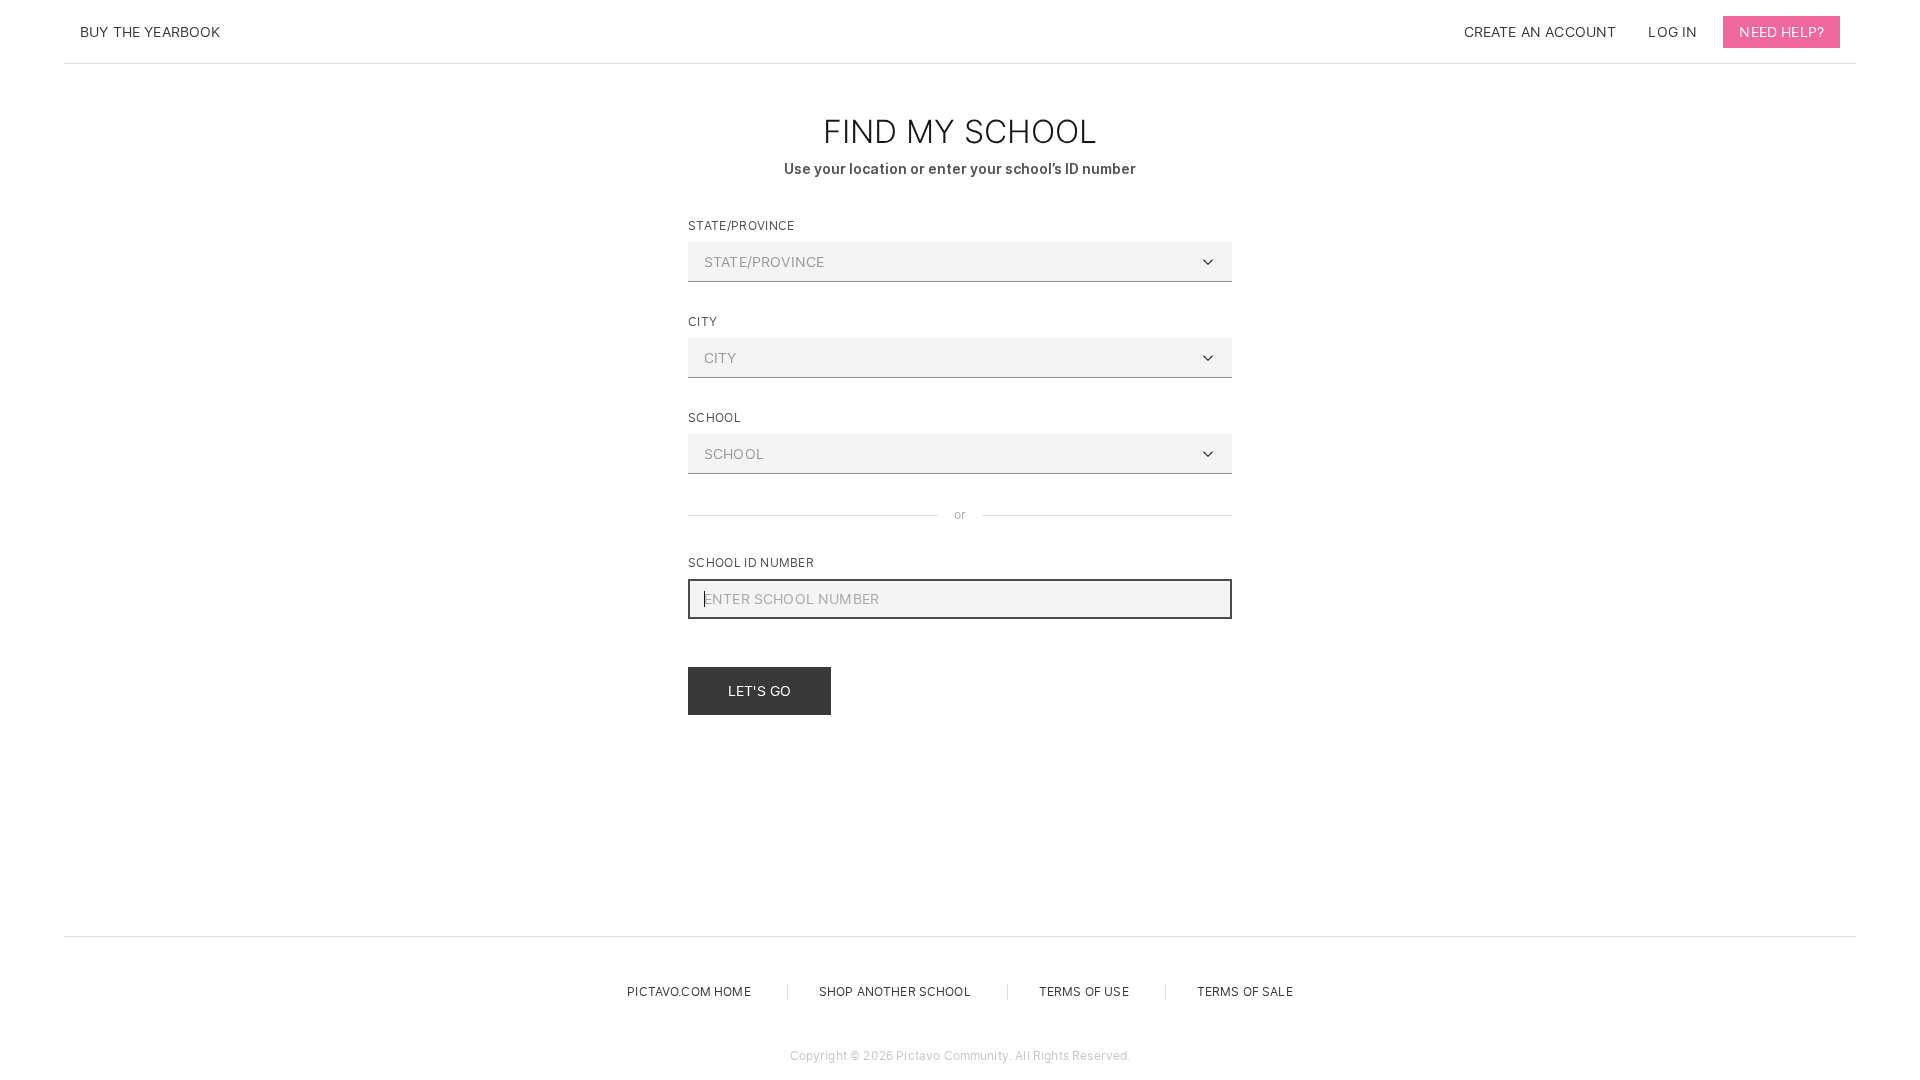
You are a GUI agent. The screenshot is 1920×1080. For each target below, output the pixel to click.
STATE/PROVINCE (741, 225)
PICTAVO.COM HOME (689, 991)
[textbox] (960, 262)
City (702, 321)
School (714, 417)
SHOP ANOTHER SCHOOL (895, 991)
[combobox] (960, 262)
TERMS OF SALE (1245, 991)
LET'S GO (759, 691)
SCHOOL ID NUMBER (751, 562)
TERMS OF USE (1084, 991)
